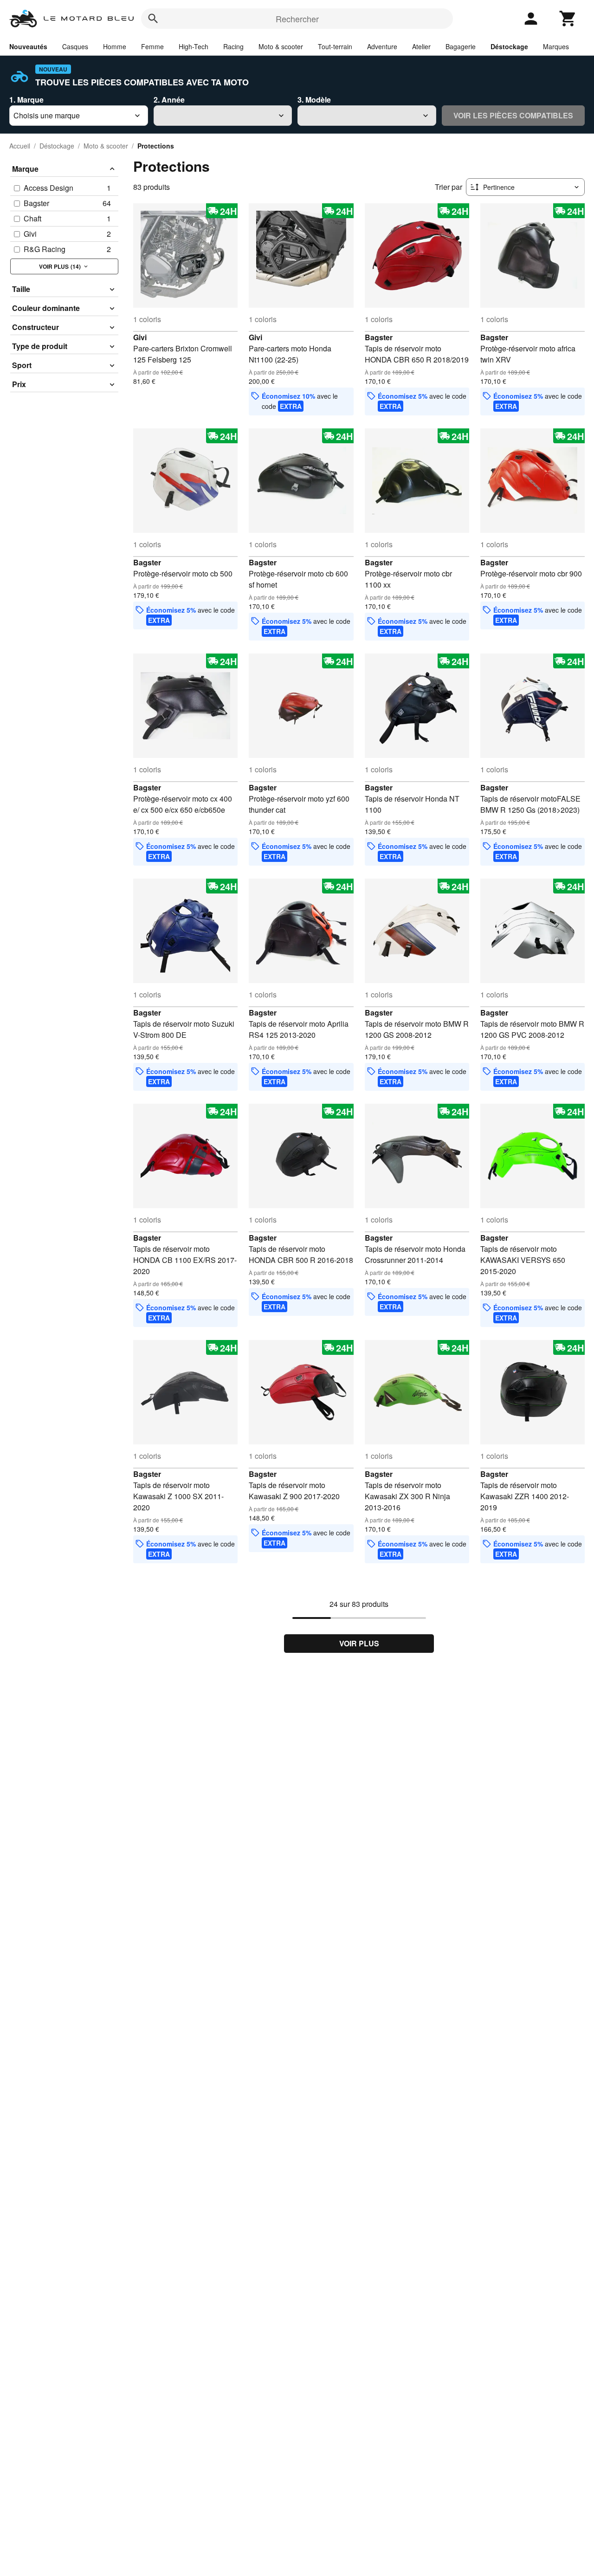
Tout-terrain (335, 46)
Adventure (382, 46)
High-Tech (194, 46)
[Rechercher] (153, 19)
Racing (233, 46)
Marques (556, 46)
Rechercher (297, 19)
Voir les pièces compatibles (513, 115)
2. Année (169, 100)
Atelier (421, 46)
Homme (115, 46)
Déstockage (509, 46)
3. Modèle (314, 100)
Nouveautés (28, 46)
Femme (152, 46)
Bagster (379, 337)
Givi (140, 337)
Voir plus (359, 1643)
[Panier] (568, 19)
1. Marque (26, 100)
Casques (75, 46)
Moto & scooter (281, 46)
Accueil (20, 146)
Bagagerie (461, 46)
